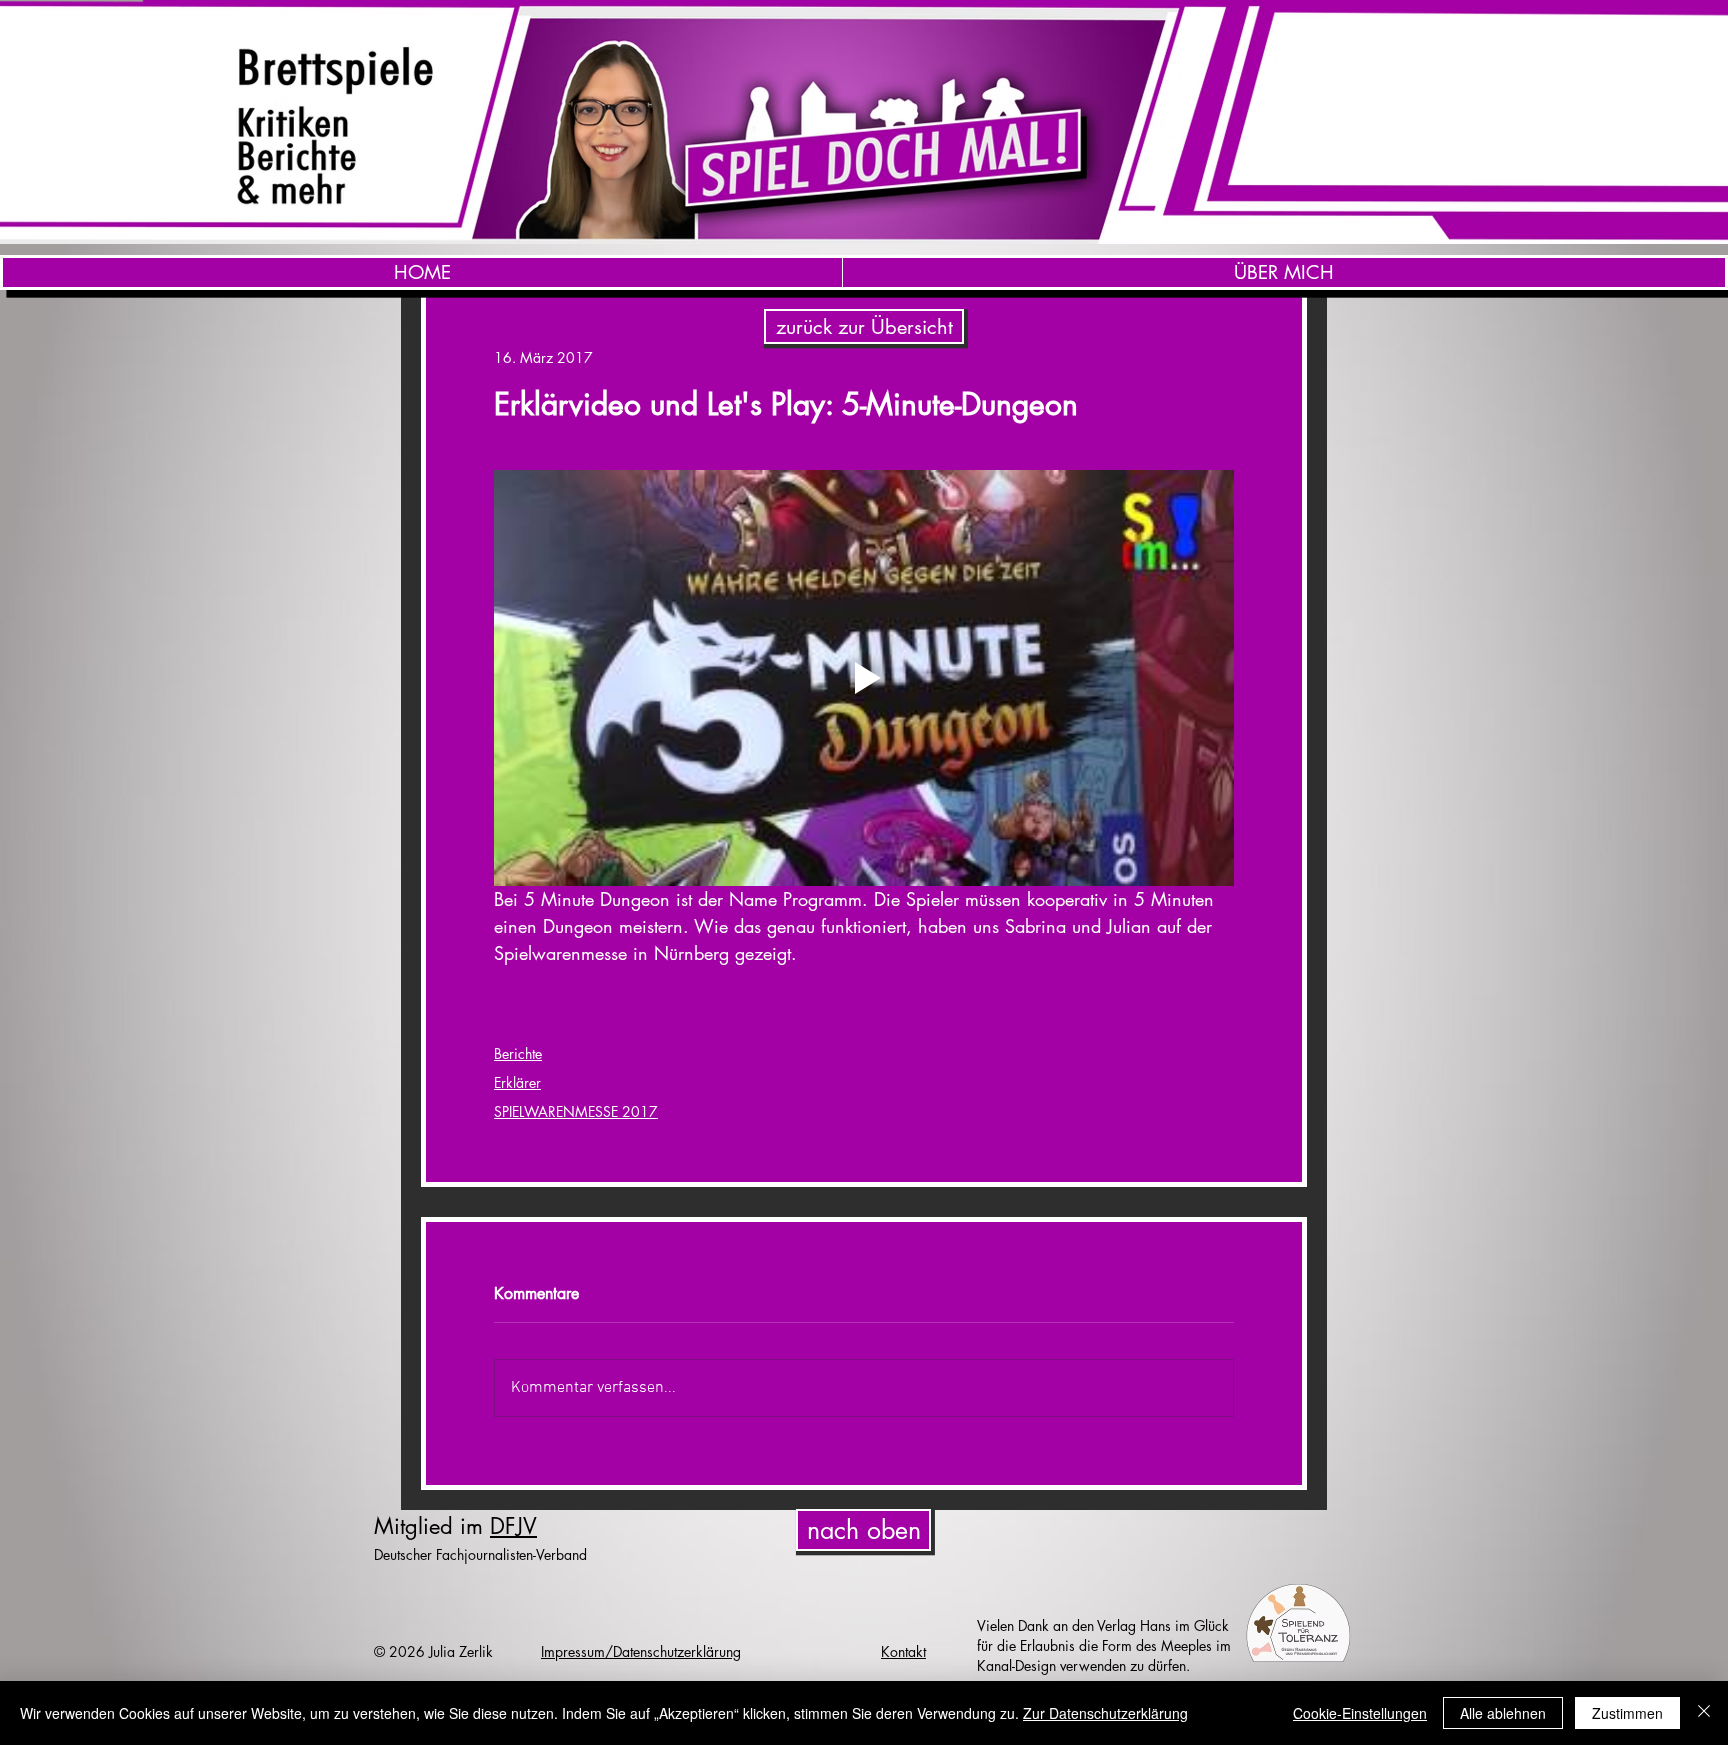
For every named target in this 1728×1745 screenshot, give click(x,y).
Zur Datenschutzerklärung (1105, 1713)
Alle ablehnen (1503, 1713)
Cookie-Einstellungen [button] (1360, 1713)
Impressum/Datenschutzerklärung (641, 1651)
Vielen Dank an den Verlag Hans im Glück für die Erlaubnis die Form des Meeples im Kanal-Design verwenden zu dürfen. (1104, 1645)
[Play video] (864, 678)
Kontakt (903, 1651)
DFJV (513, 1526)
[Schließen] (1704, 1713)
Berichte (518, 1053)
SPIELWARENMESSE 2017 (576, 1111)
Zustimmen (1627, 1713)
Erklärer (517, 1082)
